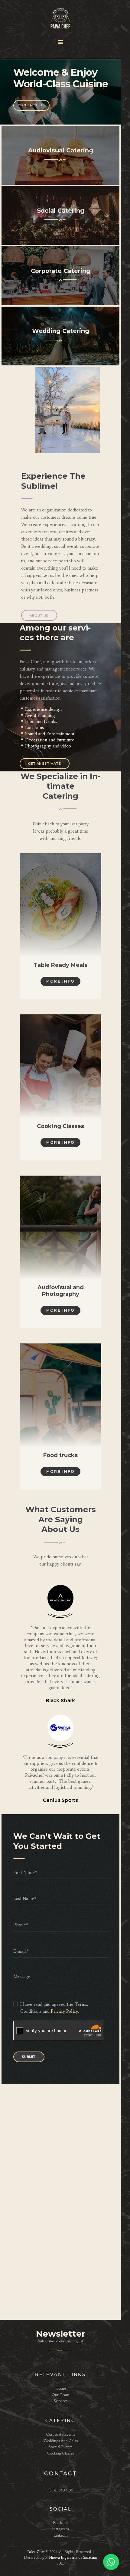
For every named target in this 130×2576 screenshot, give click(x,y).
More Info (60, 981)
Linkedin (61, 2535)
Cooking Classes (60, 1126)
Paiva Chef (36, 2552)
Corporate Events (61, 2434)
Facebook (61, 2523)
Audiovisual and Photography (61, 1291)
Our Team (60, 2395)
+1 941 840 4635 (61, 2490)
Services (61, 2401)
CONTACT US (31, 105)
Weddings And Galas (61, 2441)
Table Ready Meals (60, 965)
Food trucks (60, 1455)
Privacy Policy (64, 2011)
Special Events (60, 2447)
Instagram (60, 2529)
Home (61, 2388)
